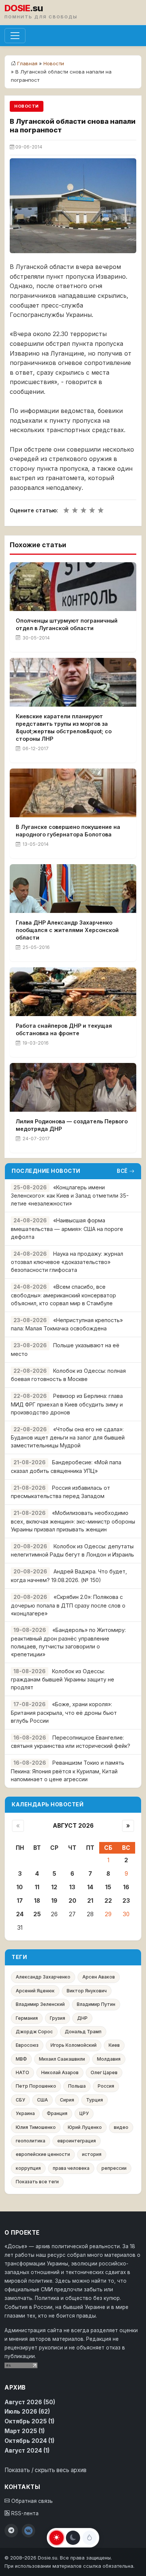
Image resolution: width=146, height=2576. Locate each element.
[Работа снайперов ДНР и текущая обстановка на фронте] (73, 992)
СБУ (20, 2100)
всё (122, 1171)
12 (54, 1887)
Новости (54, 63)
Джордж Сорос (34, 2032)
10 (20, 1887)
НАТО (22, 2072)
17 (20, 1901)
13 (72, 1887)
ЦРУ (84, 2113)
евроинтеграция (77, 2141)
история (92, 2154)
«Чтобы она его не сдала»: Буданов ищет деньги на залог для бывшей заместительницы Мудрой (68, 1437)
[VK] (28, 2531)
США (42, 2100)
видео (121, 2127)
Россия (106, 2086)
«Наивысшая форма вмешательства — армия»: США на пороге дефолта (67, 1229)
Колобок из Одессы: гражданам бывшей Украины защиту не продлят (63, 1679)
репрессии (114, 2168)
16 (126, 1887)
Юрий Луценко (85, 2127)
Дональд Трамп (83, 2032)
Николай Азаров (60, 2072)
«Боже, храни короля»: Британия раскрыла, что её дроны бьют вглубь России (64, 1712)
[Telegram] (11, 2531)
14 (90, 1887)
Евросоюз (27, 2045)
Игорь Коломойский (74, 2045)
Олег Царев (104, 2072)
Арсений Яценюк (35, 1991)
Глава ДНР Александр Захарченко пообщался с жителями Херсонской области (67, 930)
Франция (57, 2113)
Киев (114, 2045)
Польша (77, 2086)
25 (37, 1914)
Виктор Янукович (87, 1991)
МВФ (21, 2059)
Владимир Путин (96, 2004)
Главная (27, 63)
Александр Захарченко (43, 1977)
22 (108, 1901)
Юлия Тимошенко (36, 2127)
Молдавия (109, 2059)
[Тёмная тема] (73, 2538)
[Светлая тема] (57, 2538)
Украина (25, 2113)
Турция (95, 2100)
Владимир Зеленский (40, 2004)
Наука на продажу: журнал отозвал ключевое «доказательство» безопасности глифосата (67, 1262)
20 (72, 1901)
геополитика (31, 2141)
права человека (71, 2168)
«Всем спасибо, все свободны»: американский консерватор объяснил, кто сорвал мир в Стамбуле (63, 1295)
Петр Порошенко (36, 2086)
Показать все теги (37, 2182)
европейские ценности (43, 2154)
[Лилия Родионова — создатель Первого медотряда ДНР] (73, 1087)
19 (54, 1901)
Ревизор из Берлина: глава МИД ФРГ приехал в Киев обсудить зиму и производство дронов (67, 1404)
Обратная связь (31, 2501)
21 (90, 1901)
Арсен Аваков (99, 1977)
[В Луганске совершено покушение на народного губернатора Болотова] (73, 793)
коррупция (28, 2168)
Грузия (57, 2018)
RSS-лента (24, 2513)
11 (37, 1887)
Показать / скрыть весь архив (45, 2470)
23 (126, 1901)
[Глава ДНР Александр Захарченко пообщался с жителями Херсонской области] (73, 889)
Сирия (67, 2100)
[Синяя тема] (89, 2538)
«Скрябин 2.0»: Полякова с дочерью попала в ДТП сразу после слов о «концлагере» (68, 1605)
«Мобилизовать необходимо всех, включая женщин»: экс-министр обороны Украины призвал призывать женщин (73, 1521)
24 (20, 1914)
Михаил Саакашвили (62, 2059)
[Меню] (15, 36)
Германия (27, 2018)
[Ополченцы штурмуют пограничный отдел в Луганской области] (73, 587)
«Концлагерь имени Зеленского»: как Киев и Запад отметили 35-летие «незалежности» (70, 1196)
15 (108, 1887)
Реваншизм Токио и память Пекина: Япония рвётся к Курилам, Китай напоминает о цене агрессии (68, 1771)
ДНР (82, 2018)
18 (37, 1901)
